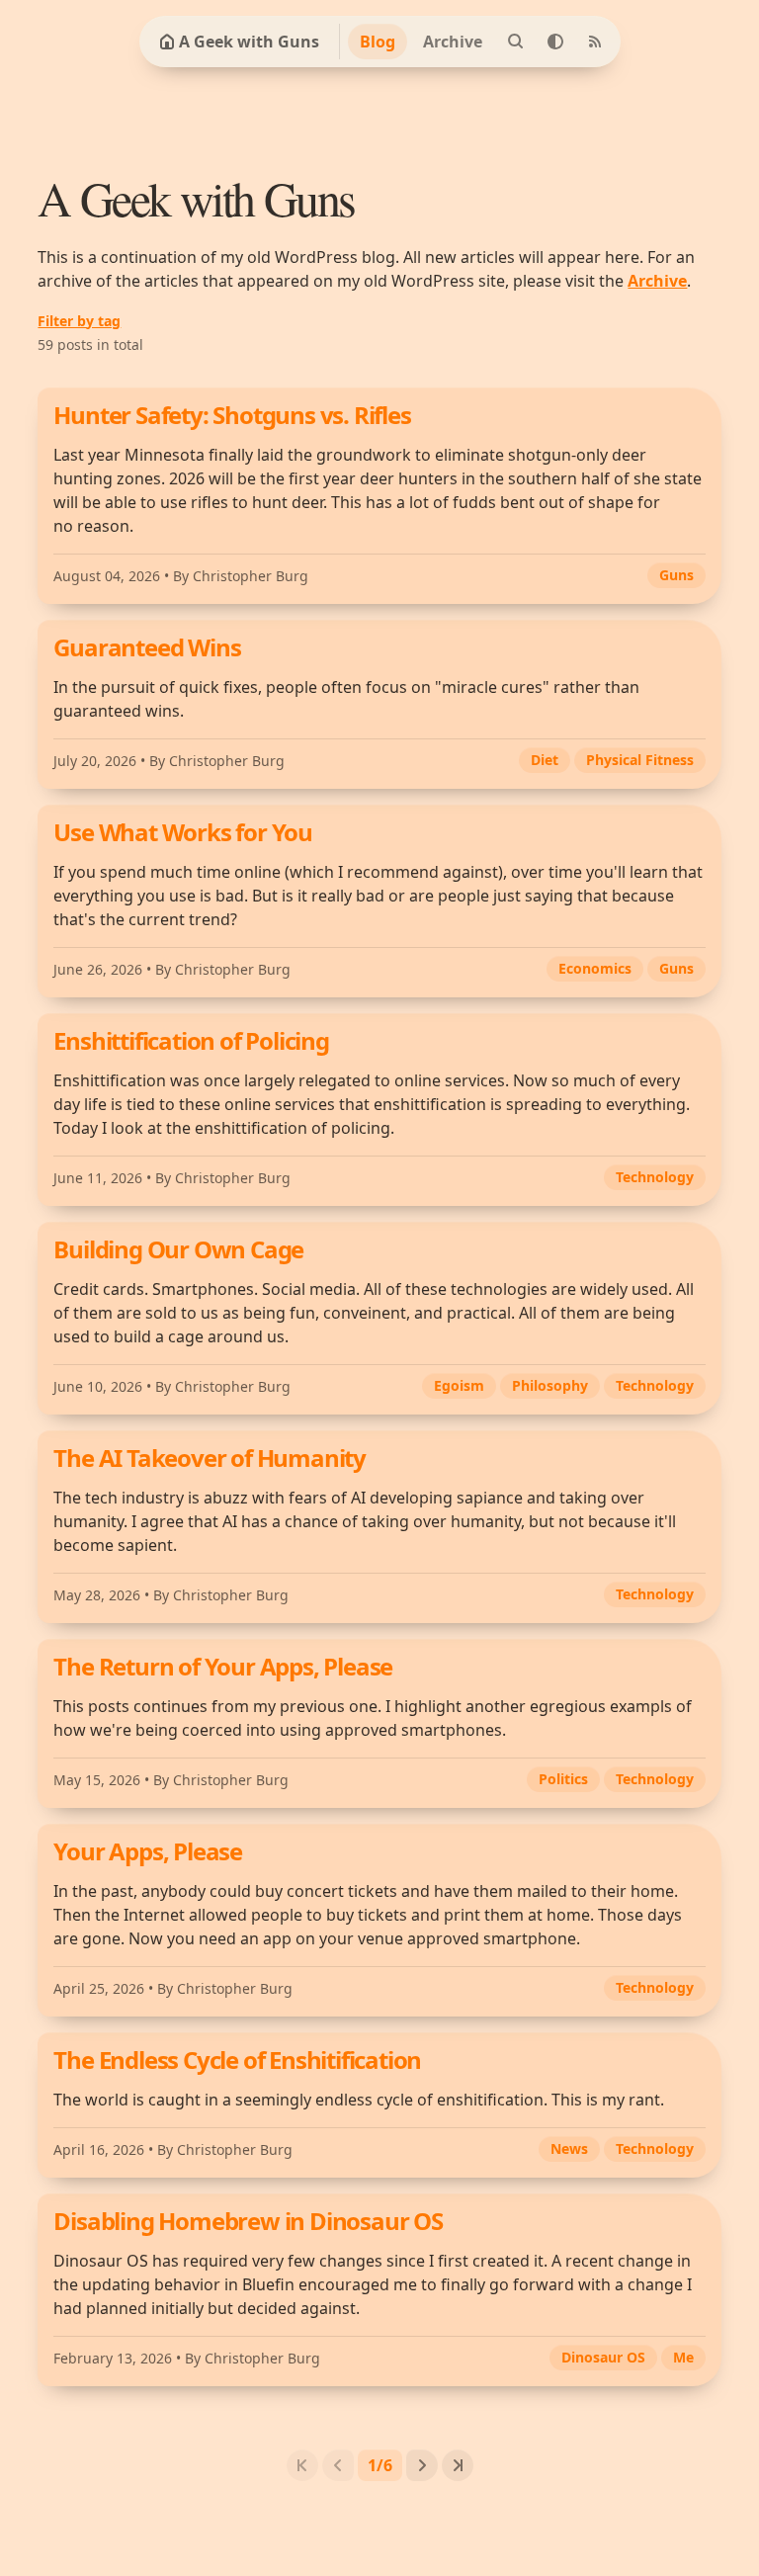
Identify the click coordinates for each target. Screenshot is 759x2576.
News (569, 2148)
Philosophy (550, 1385)
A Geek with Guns (249, 42)
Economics (595, 968)
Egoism (459, 1385)
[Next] (422, 2465)
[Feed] (595, 42)
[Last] (458, 2465)
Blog (378, 42)
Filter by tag (79, 321)
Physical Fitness (640, 760)
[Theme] (555, 42)
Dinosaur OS (603, 2357)
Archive (453, 42)
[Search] (516, 42)
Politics (563, 1779)
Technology (655, 1177)
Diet (545, 760)
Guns (676, 575)
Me (683, 2357)
